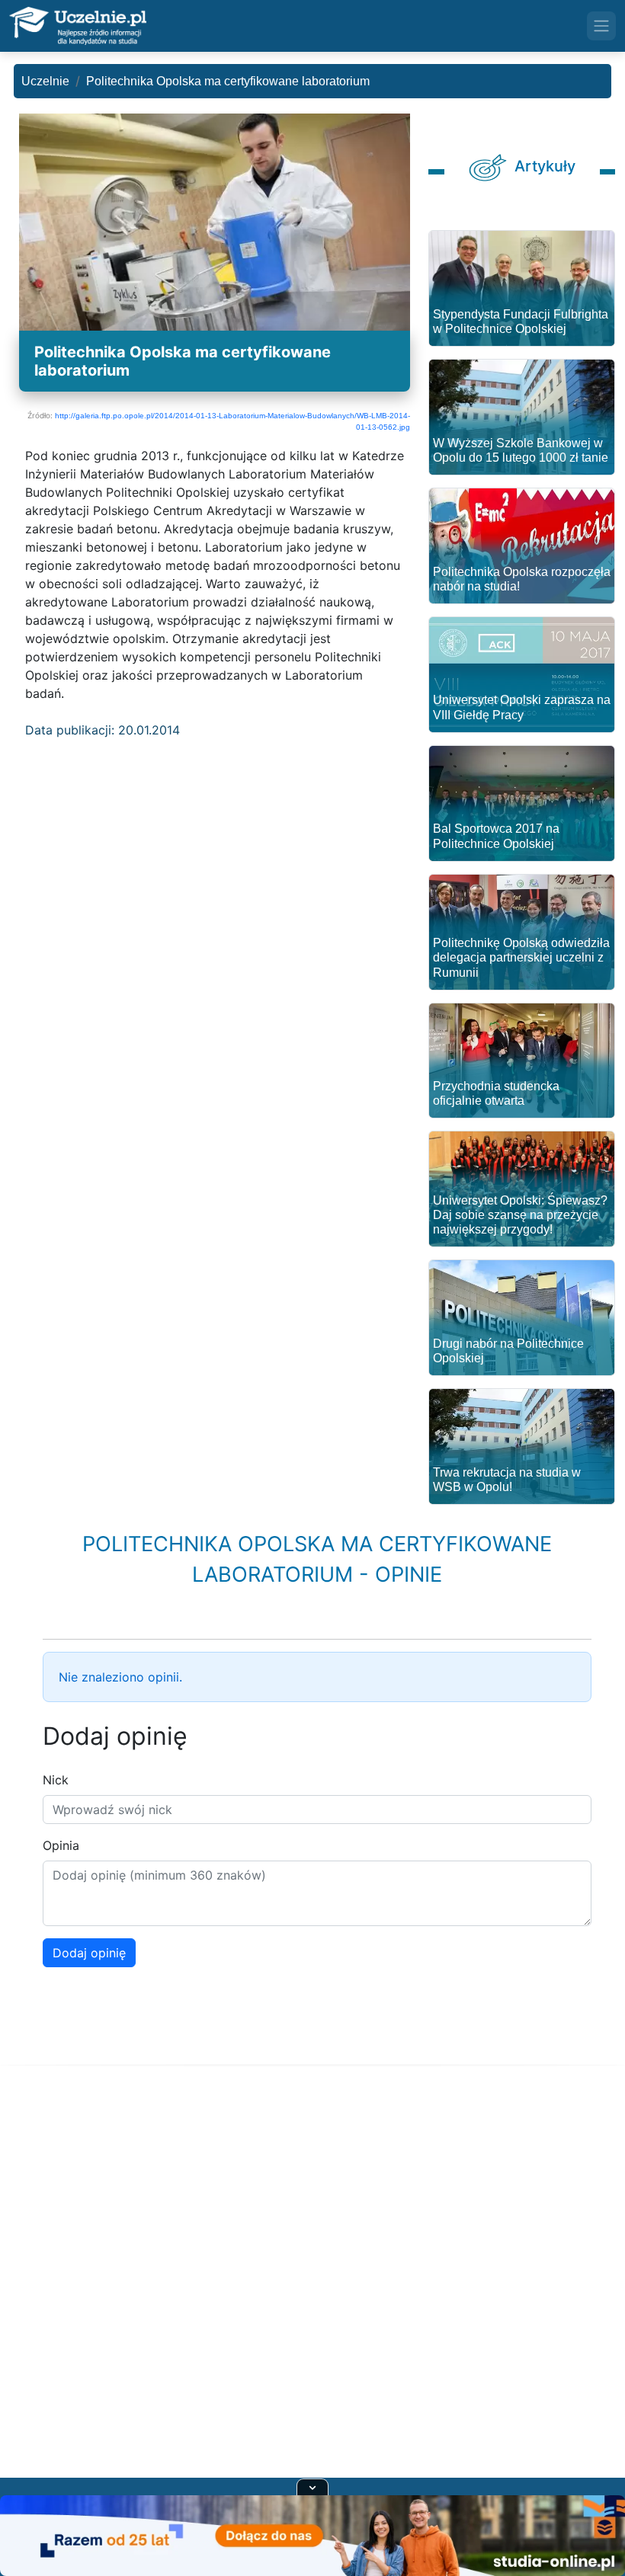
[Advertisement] (312, 2290)
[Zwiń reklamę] (312, 2487)
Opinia (61, 1845)
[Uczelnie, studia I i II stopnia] (78, 26)
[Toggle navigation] (601, 26)
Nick (56, 1780)
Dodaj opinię (89, 1953)
